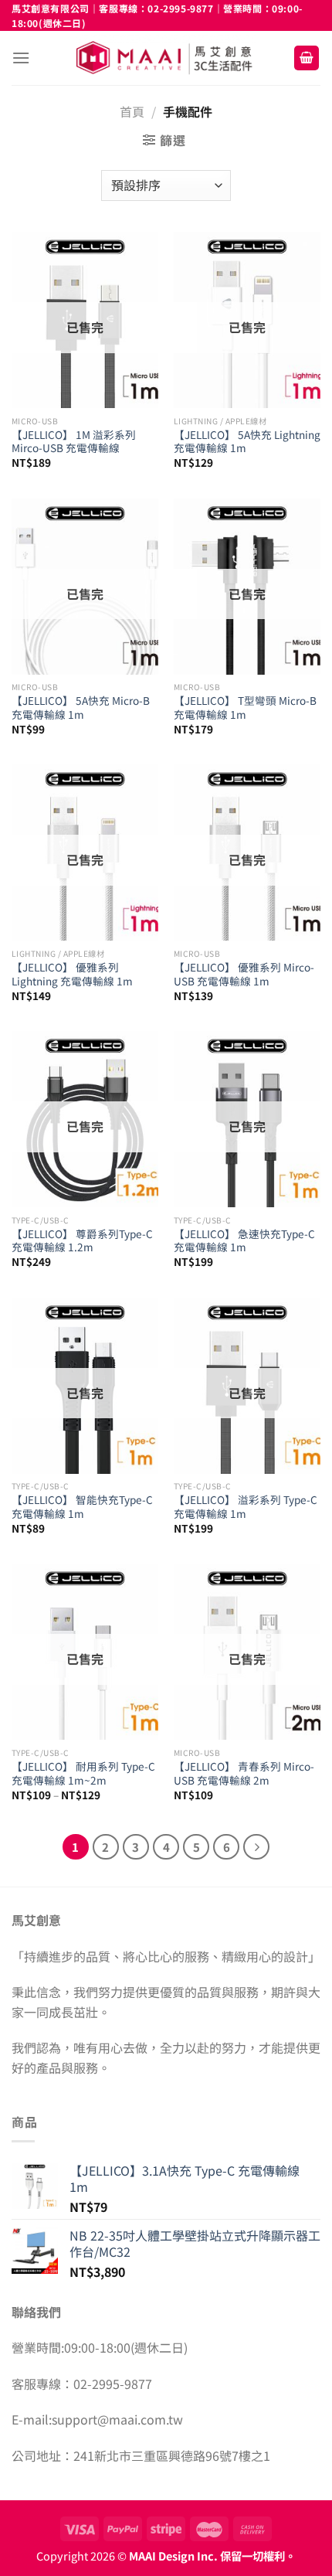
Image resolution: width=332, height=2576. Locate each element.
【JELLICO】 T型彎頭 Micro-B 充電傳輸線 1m (245, 708)
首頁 (132, 111)
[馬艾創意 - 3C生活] (166, 58)
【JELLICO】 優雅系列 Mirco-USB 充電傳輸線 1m (244, 974)
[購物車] (307, 58)
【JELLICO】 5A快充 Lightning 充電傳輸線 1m (247, 442)
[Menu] (21, 58)
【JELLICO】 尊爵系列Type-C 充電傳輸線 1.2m (82, 1241)
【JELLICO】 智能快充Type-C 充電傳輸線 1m (82, 1507)
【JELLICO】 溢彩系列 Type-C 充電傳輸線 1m (246, 1507)
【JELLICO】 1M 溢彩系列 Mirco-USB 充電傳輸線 (74, 442)
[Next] (256, 1847)
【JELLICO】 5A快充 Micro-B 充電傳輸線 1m (81, 708)
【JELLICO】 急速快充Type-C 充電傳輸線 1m (244, 1241)
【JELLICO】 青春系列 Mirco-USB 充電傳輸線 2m (244, 1773)
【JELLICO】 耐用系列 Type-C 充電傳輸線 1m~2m (83, 1773)
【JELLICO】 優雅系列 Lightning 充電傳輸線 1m (72, 974)
